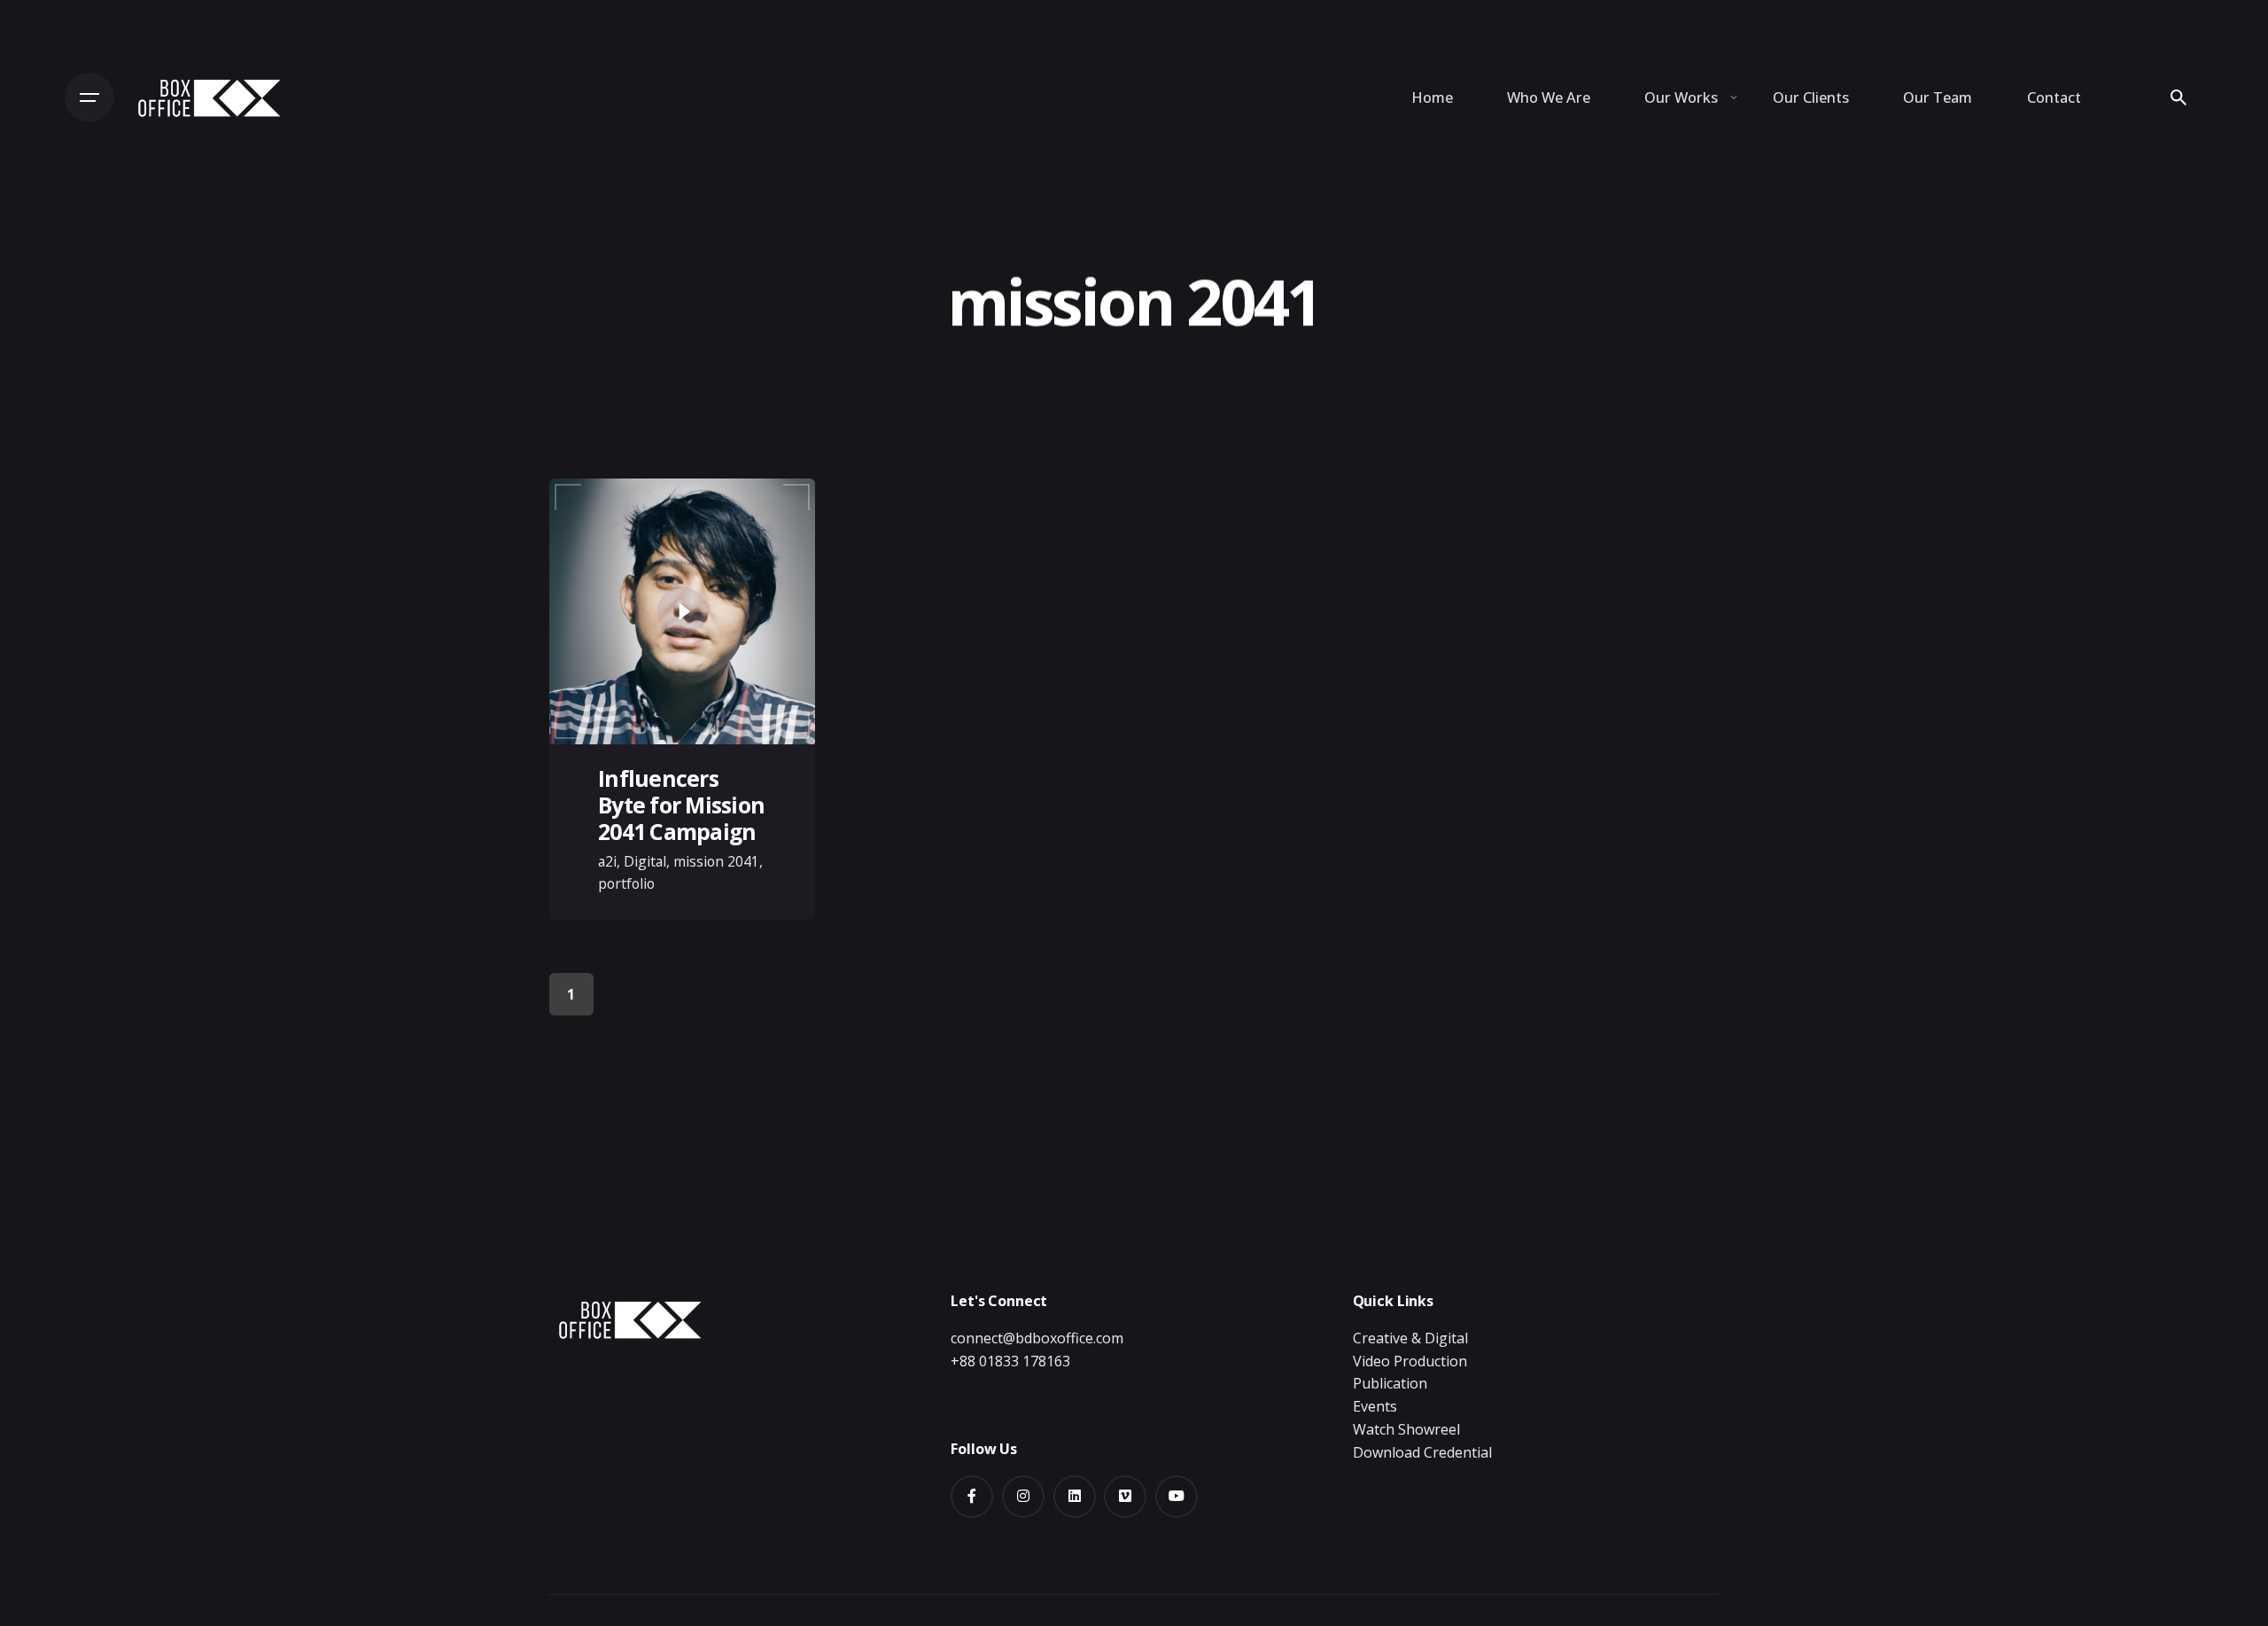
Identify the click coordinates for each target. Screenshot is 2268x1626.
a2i (607, 861)
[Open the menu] (89, 97)
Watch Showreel (1406, 1429)
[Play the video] (682, 611)
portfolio (626, 883)
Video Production (1410, 1361)
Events (1375, 1406)
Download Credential (1422, 1452)
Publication (1390, 1383)
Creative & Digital (1410, 1338)
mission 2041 (716, 861)
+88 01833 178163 (1010, 1361)
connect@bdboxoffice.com (1037, 1338)
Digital (645, 861)
